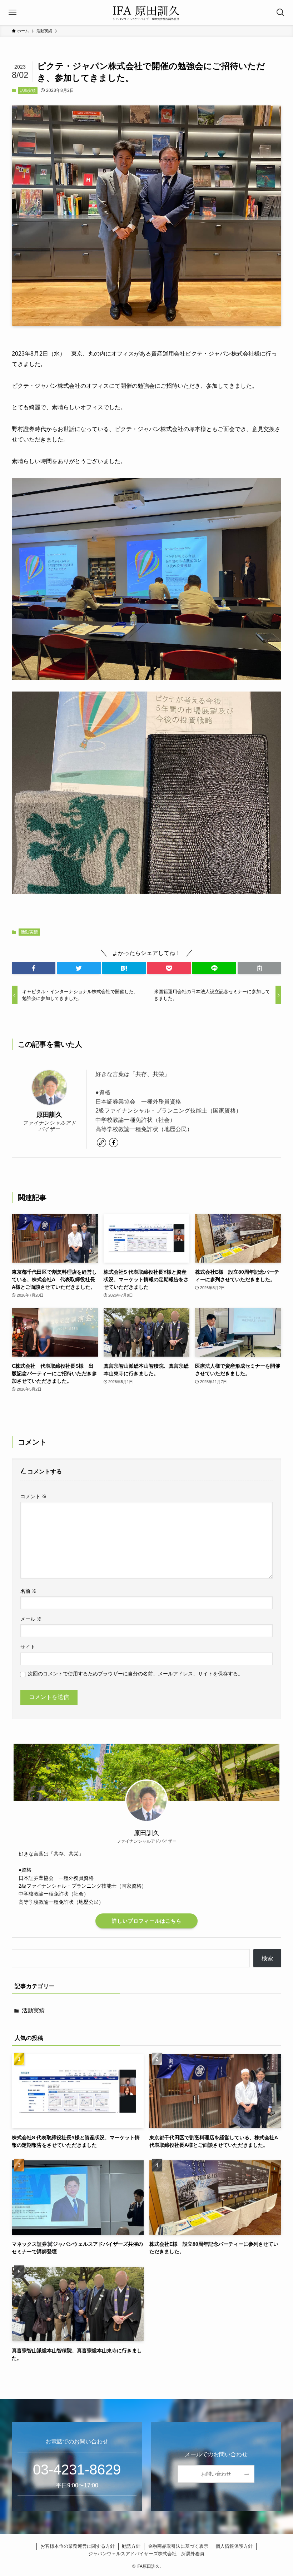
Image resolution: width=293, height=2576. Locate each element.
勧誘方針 (131, 2546)
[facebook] (114, 1143)
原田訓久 (49, 1115)
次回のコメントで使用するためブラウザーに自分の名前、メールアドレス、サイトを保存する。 (135, 1674)
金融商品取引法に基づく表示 (178, 2546)
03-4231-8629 (77, 2470)
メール (31, 1619)
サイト (28, 1647)
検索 (267, 1958)
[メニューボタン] (13, 13)
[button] (34, 968)
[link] (101, 1143)
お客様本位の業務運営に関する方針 (78, 2546)
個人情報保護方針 (234, 2546)
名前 (29, 1591)
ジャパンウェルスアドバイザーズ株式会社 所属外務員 (146, 2554)
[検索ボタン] (280, 13)
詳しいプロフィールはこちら (147, 1921)
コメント (34, 1496)
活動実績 (28, 90)
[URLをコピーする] (259, 968)
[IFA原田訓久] (146, 13)
